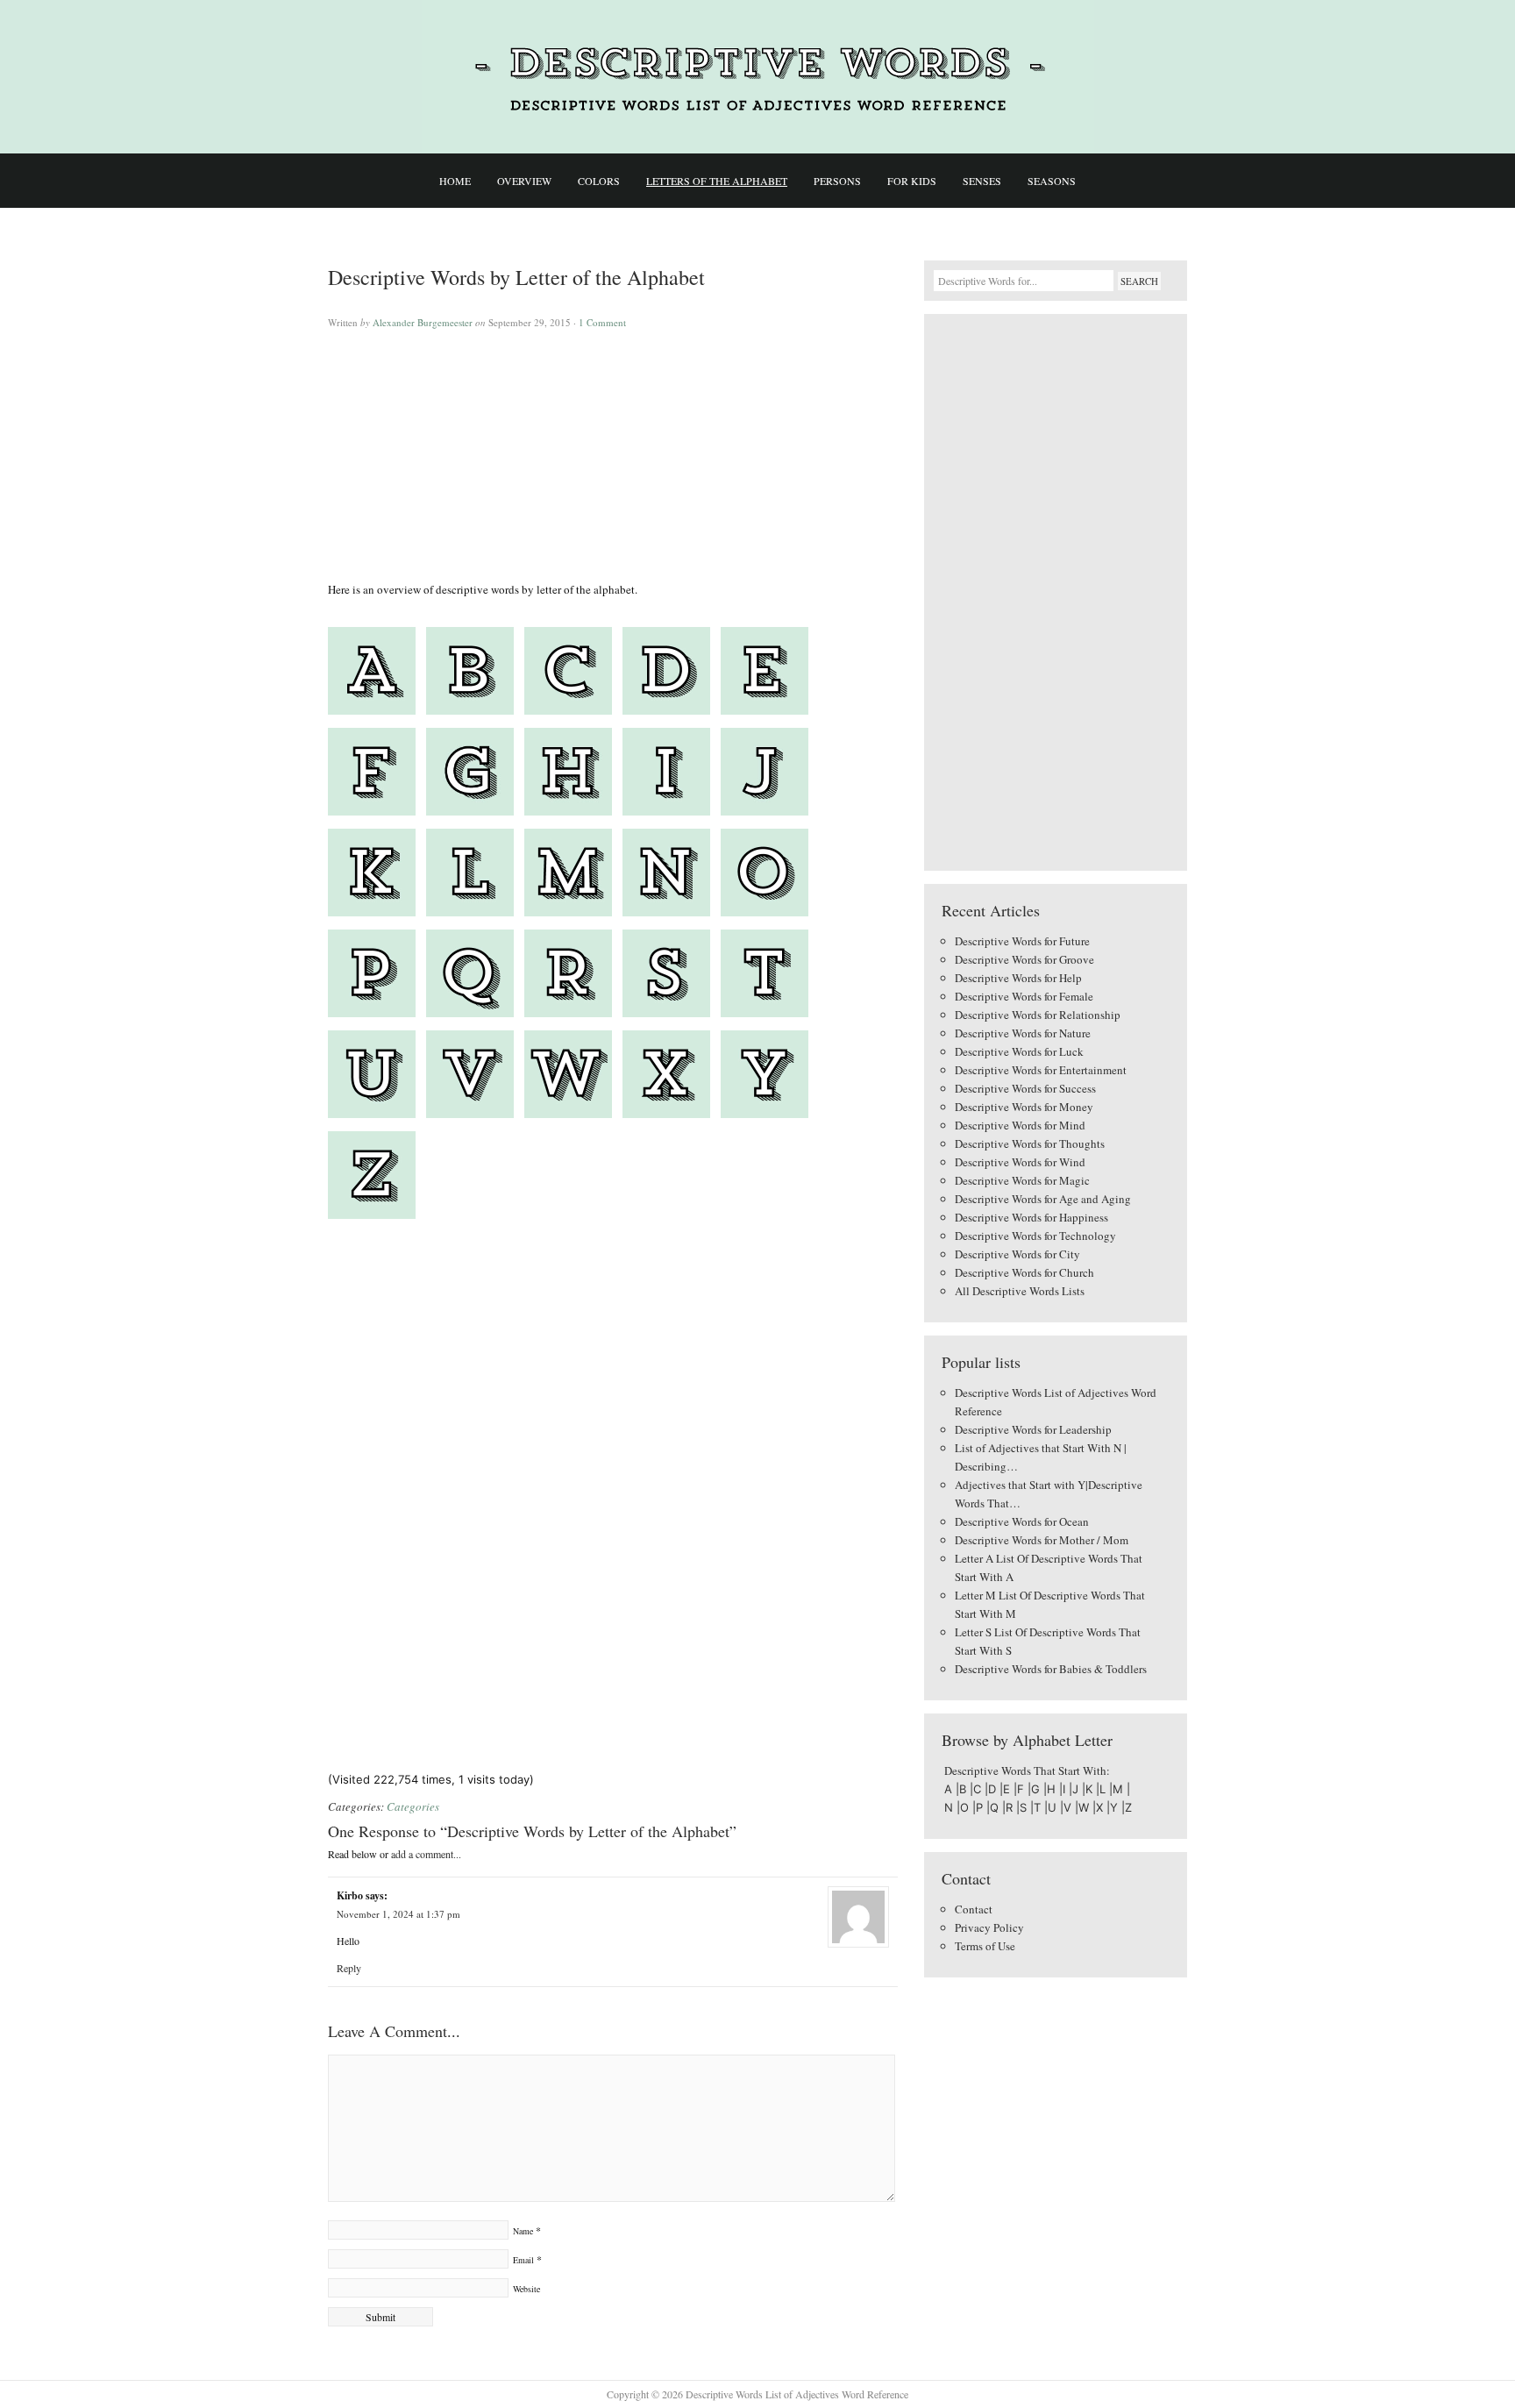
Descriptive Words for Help (1018, 978)
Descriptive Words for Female (1024, 996)
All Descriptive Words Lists (1020, 1291)
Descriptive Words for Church (1024, 1272)
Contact (974, 1909)
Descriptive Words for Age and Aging (1043, 1199)
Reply (349, 1968)
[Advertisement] (613, 458)
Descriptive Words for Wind (1020, 1162)
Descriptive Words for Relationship (1038, 1015)
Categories (413, 1806)
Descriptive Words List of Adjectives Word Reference (757, 77)
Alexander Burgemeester (423, 322)
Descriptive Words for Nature (1023, 1033)
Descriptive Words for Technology (1035, 1236)
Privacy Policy (989, 1927)
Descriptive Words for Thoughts (1030, 1143)
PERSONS (837, 181)
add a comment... (426, 1854)
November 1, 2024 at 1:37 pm (398, 1914)
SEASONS (1052, 181)
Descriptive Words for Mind (1020, 1125)
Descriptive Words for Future (1022, 941)
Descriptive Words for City (1017, 1254)
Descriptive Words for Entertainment (1041, 1070)
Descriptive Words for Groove (1024, 959)
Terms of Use (985, 1946)
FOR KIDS (912, 181)
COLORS (599, 181)
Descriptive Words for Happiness (1031, 1217)
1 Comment (602, 322)
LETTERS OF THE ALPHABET (717, 181)
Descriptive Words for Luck (1019, 1051)
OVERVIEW (524, 181)
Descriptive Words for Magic (1022, 1180)
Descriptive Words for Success (1025, 1088)
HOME (455, 181)
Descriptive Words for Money (1024, 1107)
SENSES (982, 181)
